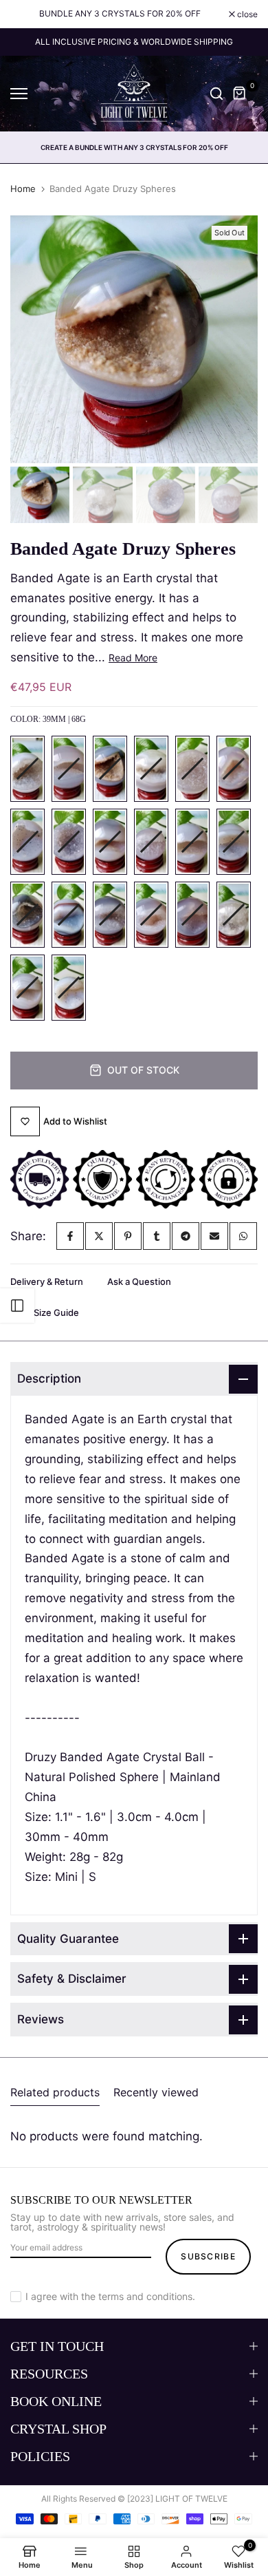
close (246, 14)
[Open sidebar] (17, 1306)
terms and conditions (145, 2296)
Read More (133, 658)
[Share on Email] (214, 1236)
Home (23, 189)
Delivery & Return (47, 1281)
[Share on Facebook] (70, 1236)
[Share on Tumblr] (157, 1236)
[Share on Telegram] (186, 1236)
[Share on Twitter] (99, 1236)
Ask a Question (139, 1281)
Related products (55, 2092)
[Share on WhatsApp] (243, 1236)
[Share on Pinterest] (128, 1236)
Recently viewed (156, 2092)
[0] (240, 94)
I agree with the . (110, 2296)
